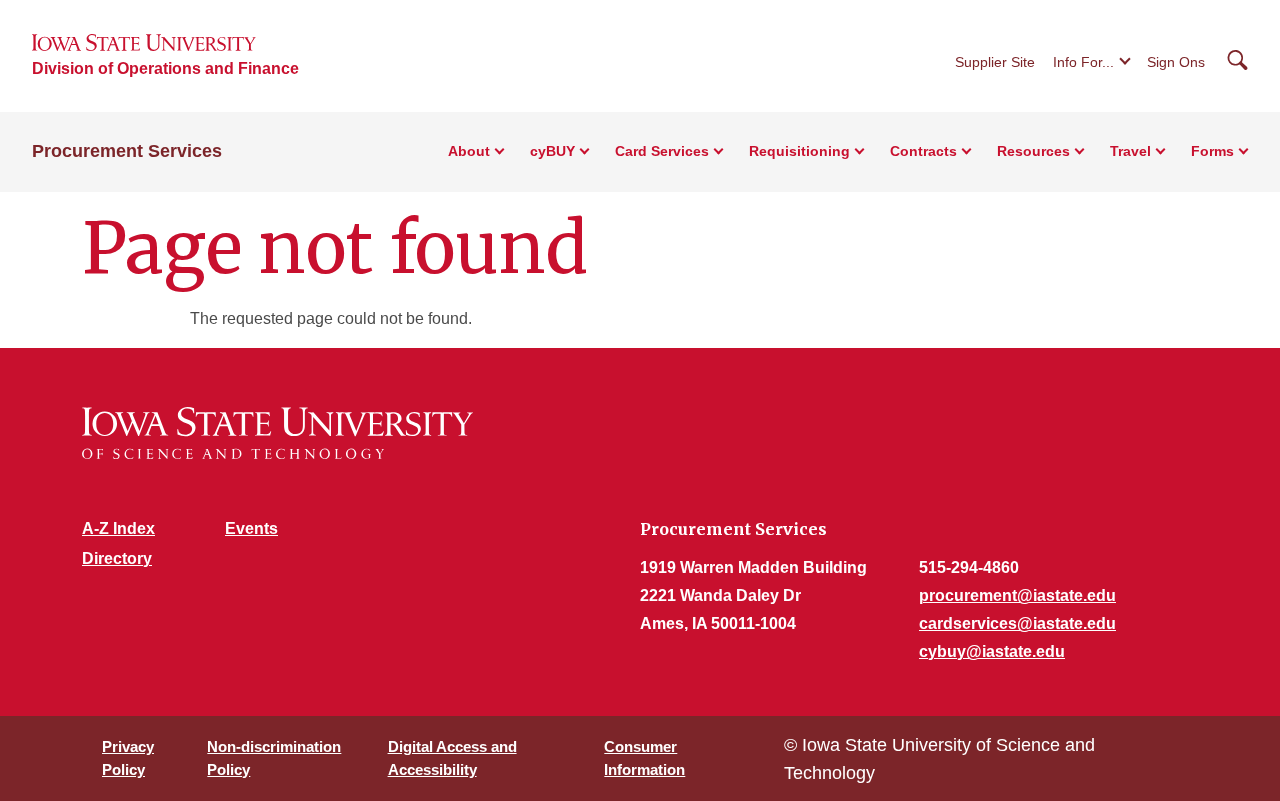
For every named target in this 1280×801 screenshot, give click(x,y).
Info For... (1083, 62)
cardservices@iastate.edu (1017, 623)
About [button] (469, 151)
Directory (117, 558)
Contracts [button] (923, 151)
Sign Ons (1176, 62)
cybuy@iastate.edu (992, 651)
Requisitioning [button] (799, 151)
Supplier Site (995, 62)
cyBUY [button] (552, 151)
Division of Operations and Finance (165, 68)
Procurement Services (127, 151)
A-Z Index (118, 528)
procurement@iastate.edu (1017, 595)
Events (251, 528)
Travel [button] (1130, 151)
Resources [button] (1033, 151)
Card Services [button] (662, 151)
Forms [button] (1212, 151)
